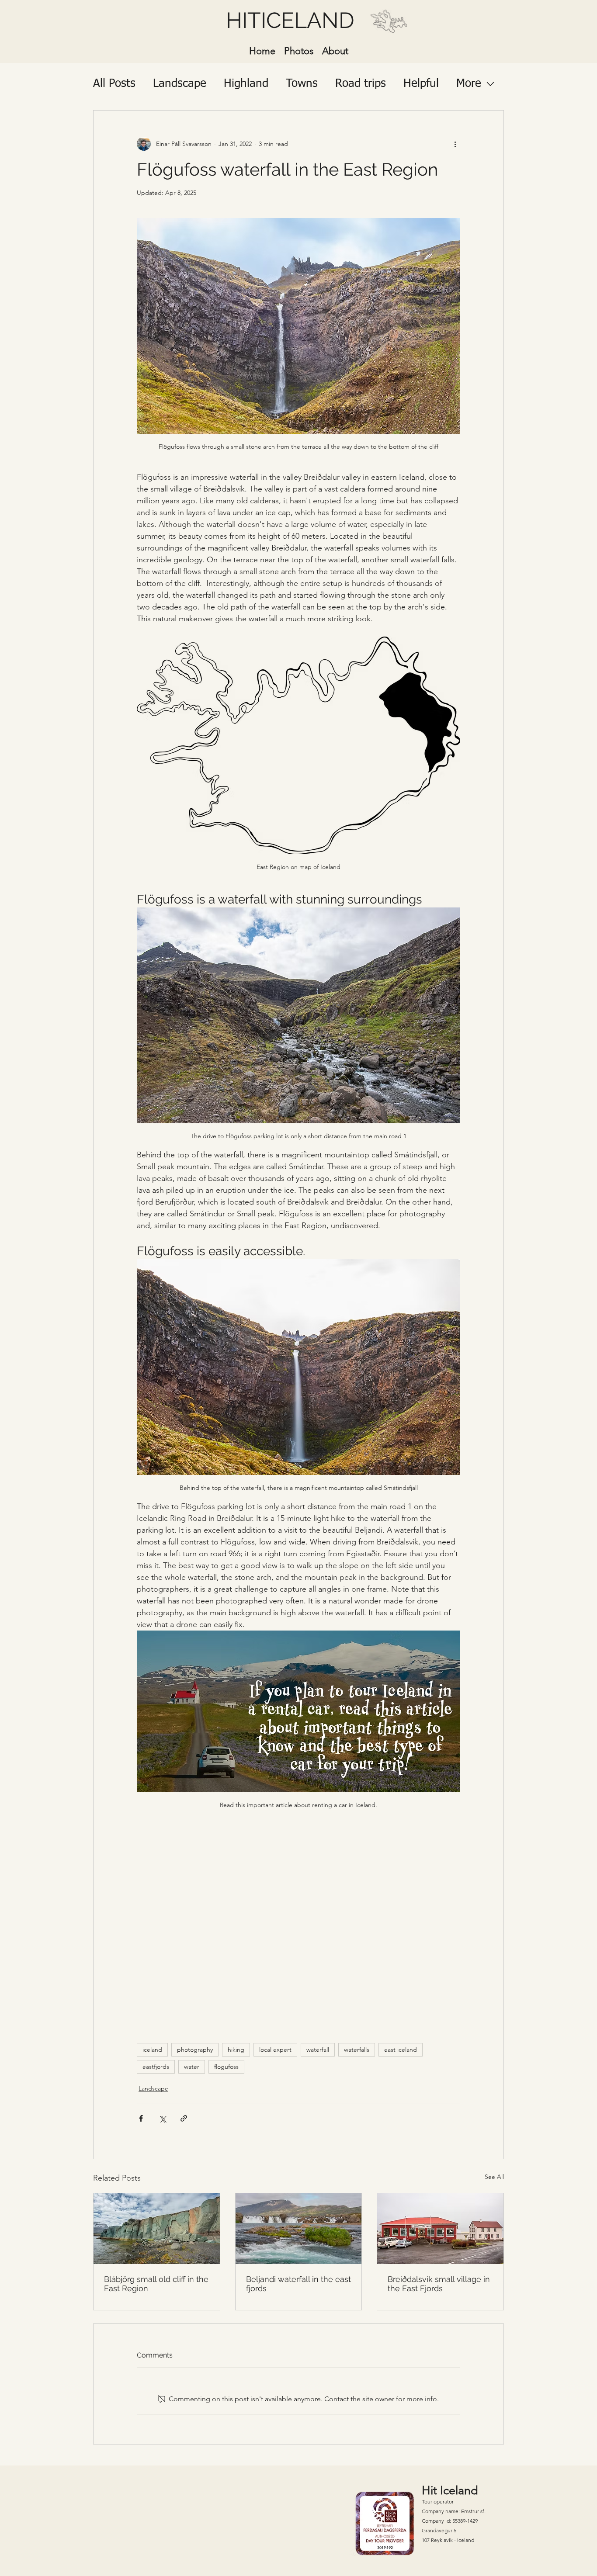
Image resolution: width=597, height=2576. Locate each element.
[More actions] (455, 144)
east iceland (401, 2050)
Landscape (180, 84)
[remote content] (298, 1923)
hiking (236, 2050)
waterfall (318, 2050)
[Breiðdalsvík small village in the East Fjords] (440, 2229)
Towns (302, 84)
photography (195, 2050)
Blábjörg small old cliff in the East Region (156, 2284)
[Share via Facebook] (141, 2118)
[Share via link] (184, 2118)
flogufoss (226, 2067)
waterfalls (357, 2050)
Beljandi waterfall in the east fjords (298, 2284)
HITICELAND (290, 20)
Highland (246, 84)
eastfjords (156, 2067)
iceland (152, 2050)
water (192, 2067)
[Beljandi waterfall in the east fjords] (299, 2229)
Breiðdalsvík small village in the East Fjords (439, 2284)
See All (494, 2177)
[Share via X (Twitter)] (162, 2118)
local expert (275, 2050)
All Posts (114, 84)
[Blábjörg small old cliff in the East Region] (157, 2229)
